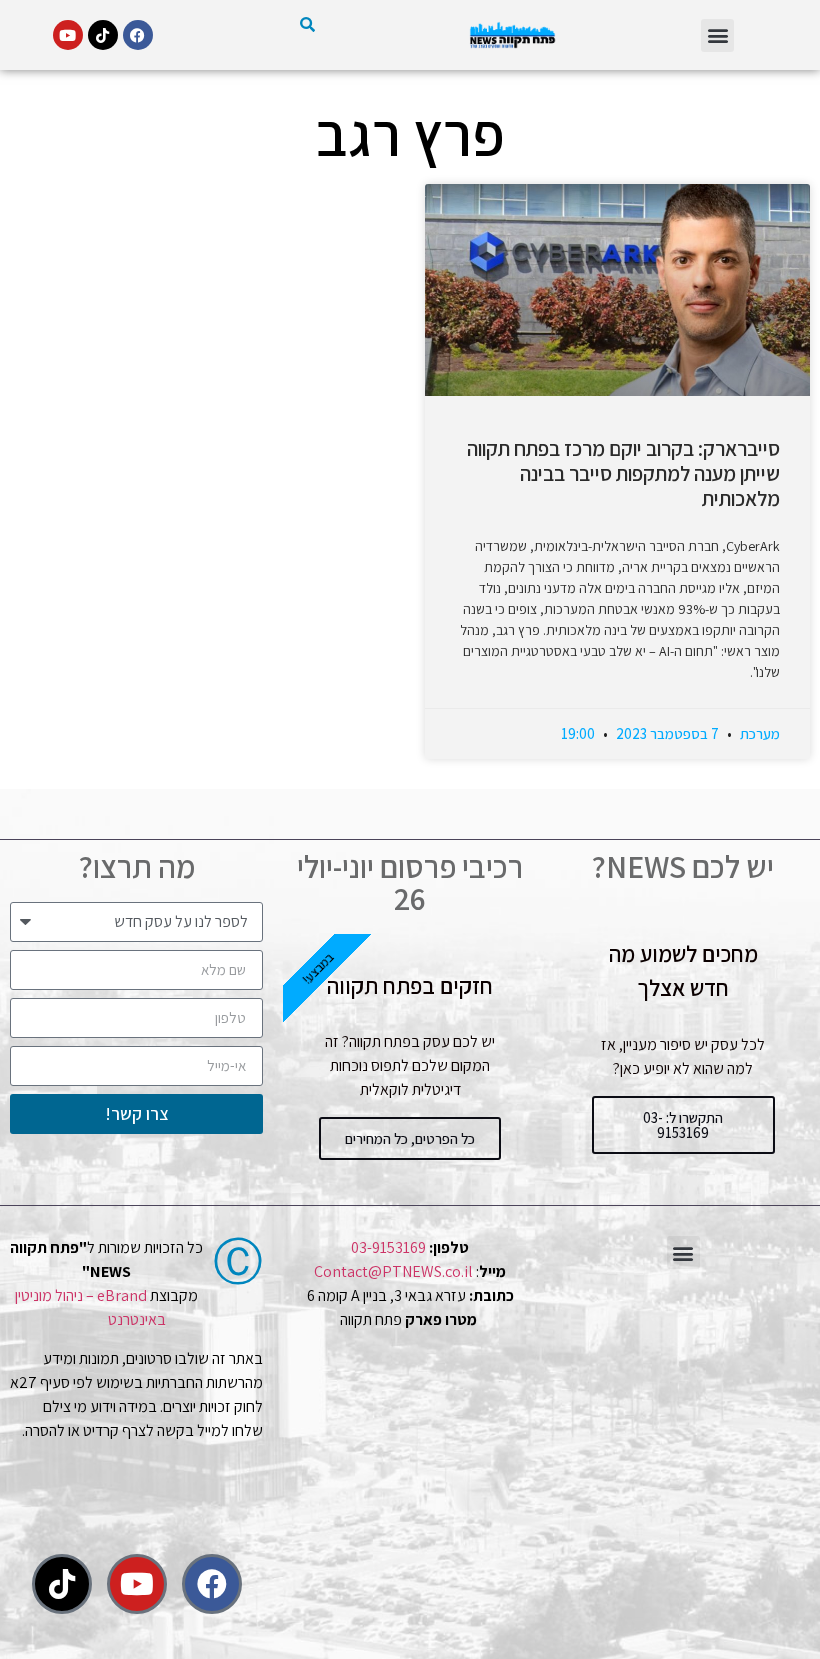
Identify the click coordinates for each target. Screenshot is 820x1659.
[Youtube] (68, 35)
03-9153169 (388, 1247)
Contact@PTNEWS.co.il (393, 1271)
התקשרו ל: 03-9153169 (683, 1125)
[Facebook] (138, 35)
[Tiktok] (103, 35)
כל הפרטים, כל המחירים (410, 1138)
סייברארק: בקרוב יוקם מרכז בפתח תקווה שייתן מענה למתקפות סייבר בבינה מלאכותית (623, 473)
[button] (717, 35)
